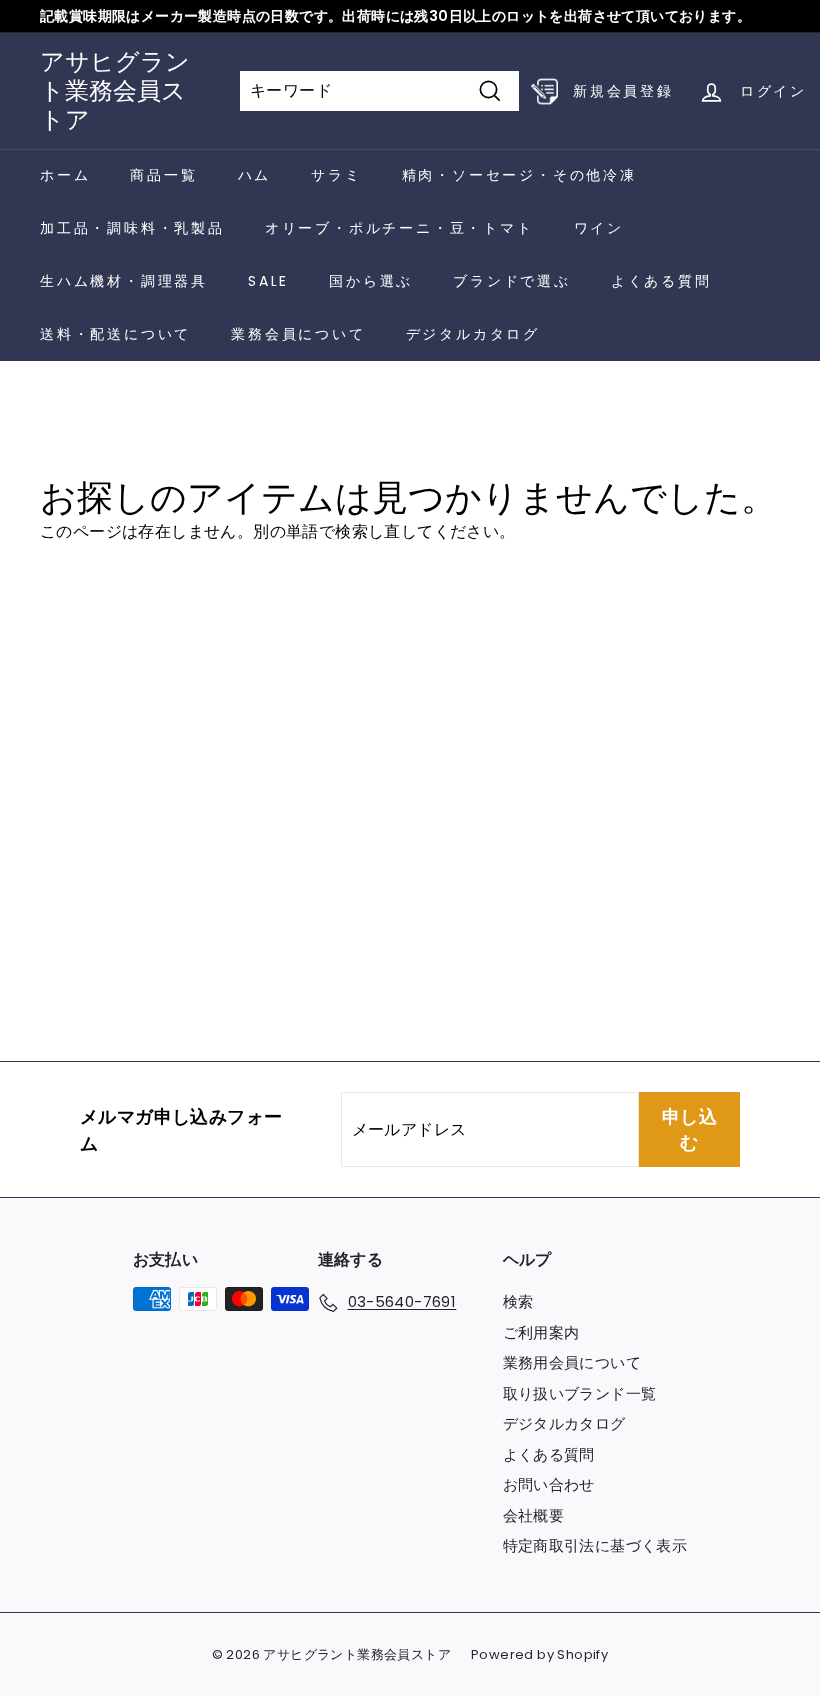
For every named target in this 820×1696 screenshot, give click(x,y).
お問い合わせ (549, 1484)
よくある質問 (661, 281)
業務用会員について (572, 1362)
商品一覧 (163, 175)
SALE (268, 281)
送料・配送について (115, 334)
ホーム (65, 175)
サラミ (336, 175)
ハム (255, 175)
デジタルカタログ (473, 334)
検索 (518, 1301)
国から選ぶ (371, 281)
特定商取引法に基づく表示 (595, 1545)
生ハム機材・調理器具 (124, 281)
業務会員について (298, 334)
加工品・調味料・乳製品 (132, 228)
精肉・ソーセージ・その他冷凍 (519, 175)
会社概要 (534, 1515)
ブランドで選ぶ (512, 281)
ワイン (599, 228)
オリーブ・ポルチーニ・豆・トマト (399, 228)
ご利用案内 (541, 1332)
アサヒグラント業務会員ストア (115, 90)
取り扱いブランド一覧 (580, 1393)
